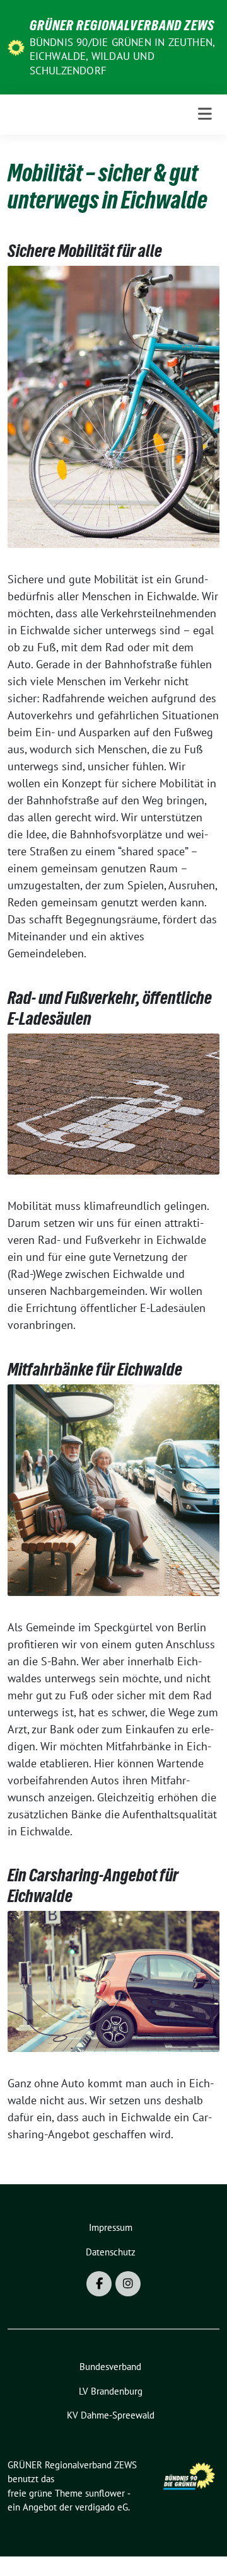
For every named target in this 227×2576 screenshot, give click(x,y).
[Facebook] (99, 2284)
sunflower (105, 2493)
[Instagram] (128, 2284)
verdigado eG (102, 2507)
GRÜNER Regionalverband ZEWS (122, 25)
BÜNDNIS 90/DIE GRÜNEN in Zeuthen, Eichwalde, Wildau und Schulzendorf (122, 56)
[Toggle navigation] (205, 114)
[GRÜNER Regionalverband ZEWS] (16, 46)
